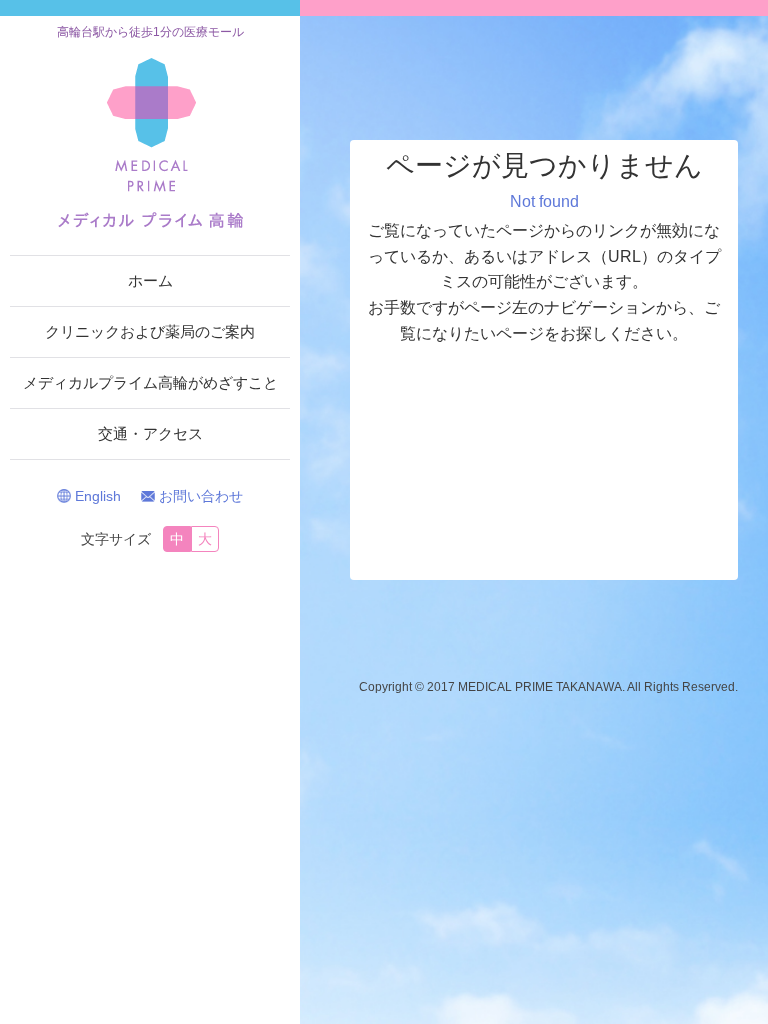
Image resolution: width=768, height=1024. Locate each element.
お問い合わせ (201, 496)
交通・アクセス (150, 433)
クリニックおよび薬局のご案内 (150, 331)
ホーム (150, 280)
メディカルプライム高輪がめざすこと (150, 382)
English (98, 496)
